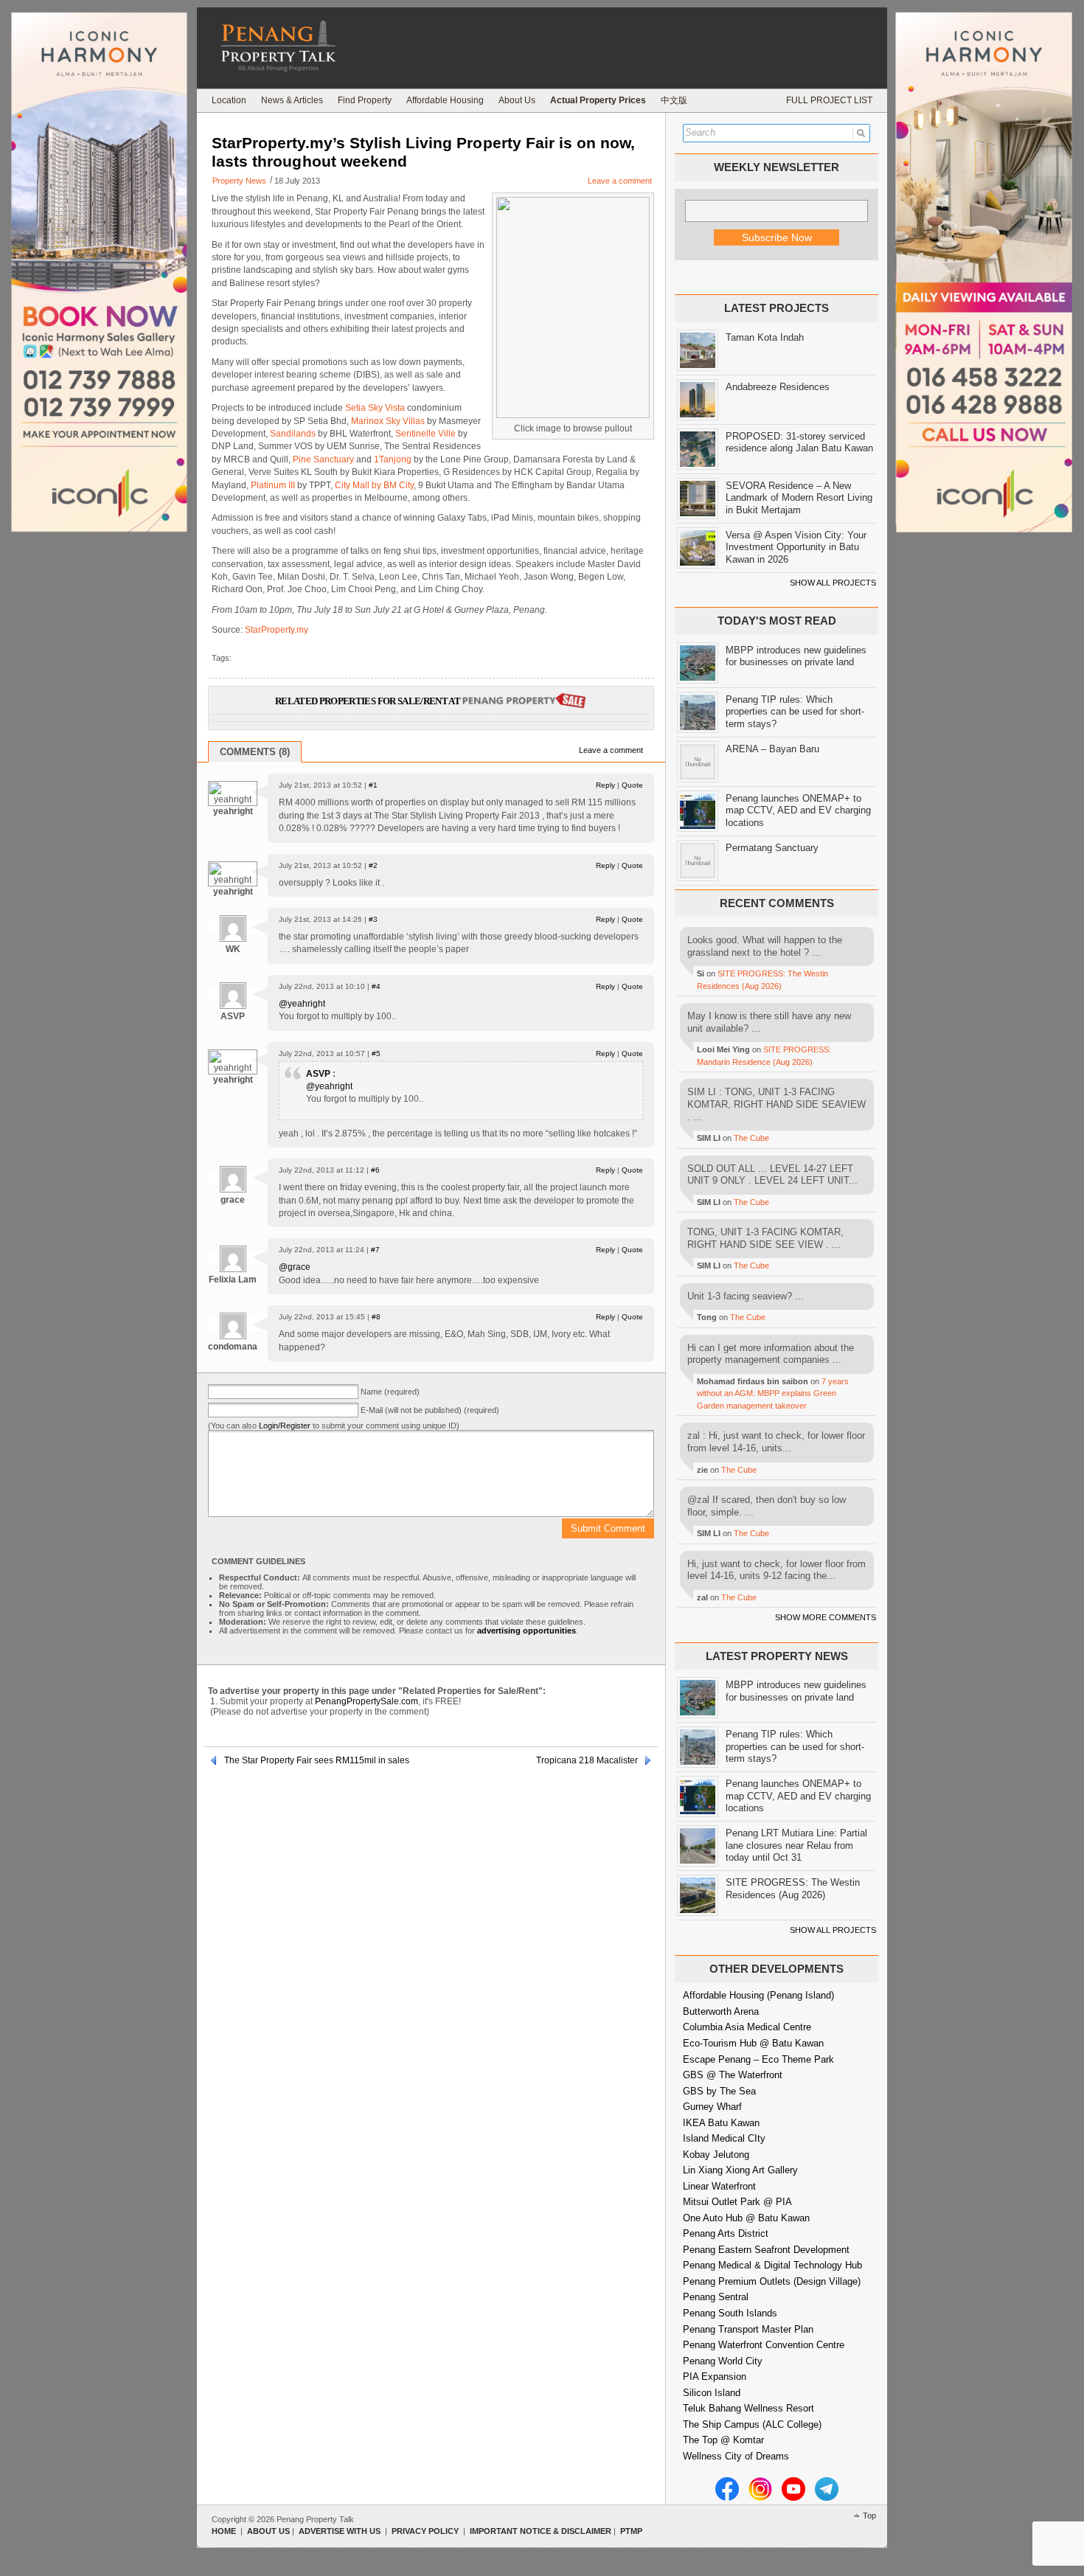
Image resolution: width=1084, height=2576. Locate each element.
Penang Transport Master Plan (748, 2329)
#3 (373, 919)
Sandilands (293, 434)
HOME (224, 2531)
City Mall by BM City (374, 485)
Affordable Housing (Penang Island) (758, 1995)
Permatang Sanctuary (772, 848)
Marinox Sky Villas (388, 421)
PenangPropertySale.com (366, 1701)
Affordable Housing (445, 100)
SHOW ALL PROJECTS (833, 583)
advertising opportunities (527, 1631)
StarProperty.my (277, 630)
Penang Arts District (726, 2233)
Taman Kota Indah (765, 337)
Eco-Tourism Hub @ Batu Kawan (753, 2043)
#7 (375, 1250)
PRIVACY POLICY (425, 2531)
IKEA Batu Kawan (721, 2123)
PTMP (631, 2531)
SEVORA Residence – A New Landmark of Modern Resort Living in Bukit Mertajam (799, 498)
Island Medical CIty (724, 2138)
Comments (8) (255, 752)
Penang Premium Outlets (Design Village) (772, 2281)
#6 (375, 1170)
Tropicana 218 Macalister (587, 1760)
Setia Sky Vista (375, 408)
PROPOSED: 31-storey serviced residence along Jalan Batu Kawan (799, 442)
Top (869, 2516)
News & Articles (292, 100)
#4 (376, 986)
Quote (632, 785)
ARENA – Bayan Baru (772, 749)
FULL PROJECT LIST (829, 100)
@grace (295, 1267)
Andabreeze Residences (778, 387)
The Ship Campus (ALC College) (752, 2424)
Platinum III (273, 485)
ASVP (318, 1074)
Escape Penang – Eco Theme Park (758, 2059)
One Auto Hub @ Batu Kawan (746, 2218)
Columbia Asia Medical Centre (747, 2027)
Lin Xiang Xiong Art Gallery (740, 2170)
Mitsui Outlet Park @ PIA (737, 2202)
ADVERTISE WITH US (340, 2531)
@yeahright (302, 1004)
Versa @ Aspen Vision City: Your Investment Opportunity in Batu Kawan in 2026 (796, 547)
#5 (376, 1053)
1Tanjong (393, 459)
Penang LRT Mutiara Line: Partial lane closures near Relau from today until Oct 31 (796, 1845)
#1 (373, 785)
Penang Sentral (716, 2297)
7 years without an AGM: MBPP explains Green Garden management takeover (773, 1393)
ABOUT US (268, 2531)
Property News (239, 181)
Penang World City (723, 2361)
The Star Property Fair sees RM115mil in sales (317, 1760)
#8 (376, 1317)
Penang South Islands (730, 2313)
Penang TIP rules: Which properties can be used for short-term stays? (795, 712)
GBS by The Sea (719, 2091)
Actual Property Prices (598, 100)
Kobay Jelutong (716, 2155)
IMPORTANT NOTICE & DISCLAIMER (541, 2531)
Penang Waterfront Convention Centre (764, 2345)
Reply (605, 785)
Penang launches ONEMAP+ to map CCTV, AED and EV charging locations (798, 810)
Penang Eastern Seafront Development (766, 2250)
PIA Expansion (715, 2377)
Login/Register (285, 1426)
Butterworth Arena (721, 2011)
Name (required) (390, 1392)
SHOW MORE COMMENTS (826, 1617)
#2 (373, 865)
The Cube (751, 1138)
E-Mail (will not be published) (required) (430, 1410)
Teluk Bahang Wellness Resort (748, 2408)
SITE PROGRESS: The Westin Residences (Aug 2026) (793, 1889)
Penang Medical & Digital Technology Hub (772, 2265)
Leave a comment (620, 181)
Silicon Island (712, 2393)
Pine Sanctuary (323, 459)
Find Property (365, 100)
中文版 (674, 100)
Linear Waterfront (719, 2186)
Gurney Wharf (712, 2107)
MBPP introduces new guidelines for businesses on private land (796, 656)
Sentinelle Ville (425, 434)
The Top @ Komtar (723, 2440)
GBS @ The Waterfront (733, 2075)
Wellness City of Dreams (736, 2456)
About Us (517, 100)
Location (229, 100)
